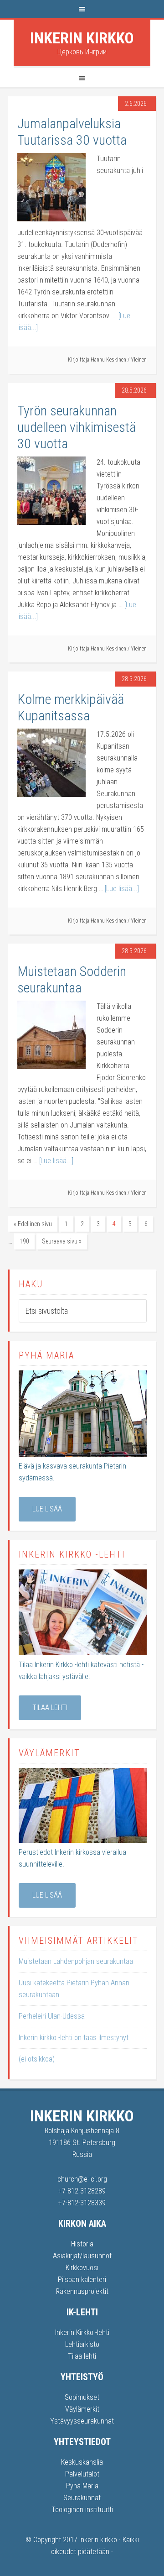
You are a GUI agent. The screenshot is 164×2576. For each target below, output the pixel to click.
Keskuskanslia (82, 2462)
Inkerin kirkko (82, 38)
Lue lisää (47, 1509)
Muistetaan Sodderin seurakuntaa (72, 979)
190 (24, 1241)
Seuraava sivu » (62, 1241)
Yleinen (139, 360)
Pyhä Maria (82, 2486)
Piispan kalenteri (82, 2280)
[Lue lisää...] (122, 889)
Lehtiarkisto (82, 2344)
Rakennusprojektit (82, 2291)
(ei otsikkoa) (37, 2059)
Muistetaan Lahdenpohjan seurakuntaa (76, 1961)
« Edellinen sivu (33, 1224)
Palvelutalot (82, 2474)
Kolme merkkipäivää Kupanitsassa (71, 707)
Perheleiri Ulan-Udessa (52, 2016)
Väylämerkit (82, 2409)
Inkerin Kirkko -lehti (82, 2332)
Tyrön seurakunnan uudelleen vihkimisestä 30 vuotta (77, 427)
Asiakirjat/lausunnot (82, 2256)
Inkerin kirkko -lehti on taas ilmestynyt (74, 2038)
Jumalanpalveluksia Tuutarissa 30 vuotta (72, 132)
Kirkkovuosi (82, 2268)
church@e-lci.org (82, 2179)
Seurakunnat (82, 2498)
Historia (82, 2244)
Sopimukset (82, 2397)
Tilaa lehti (50, 1708)
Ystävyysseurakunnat (82, 2421)
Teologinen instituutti (82, 2510)
